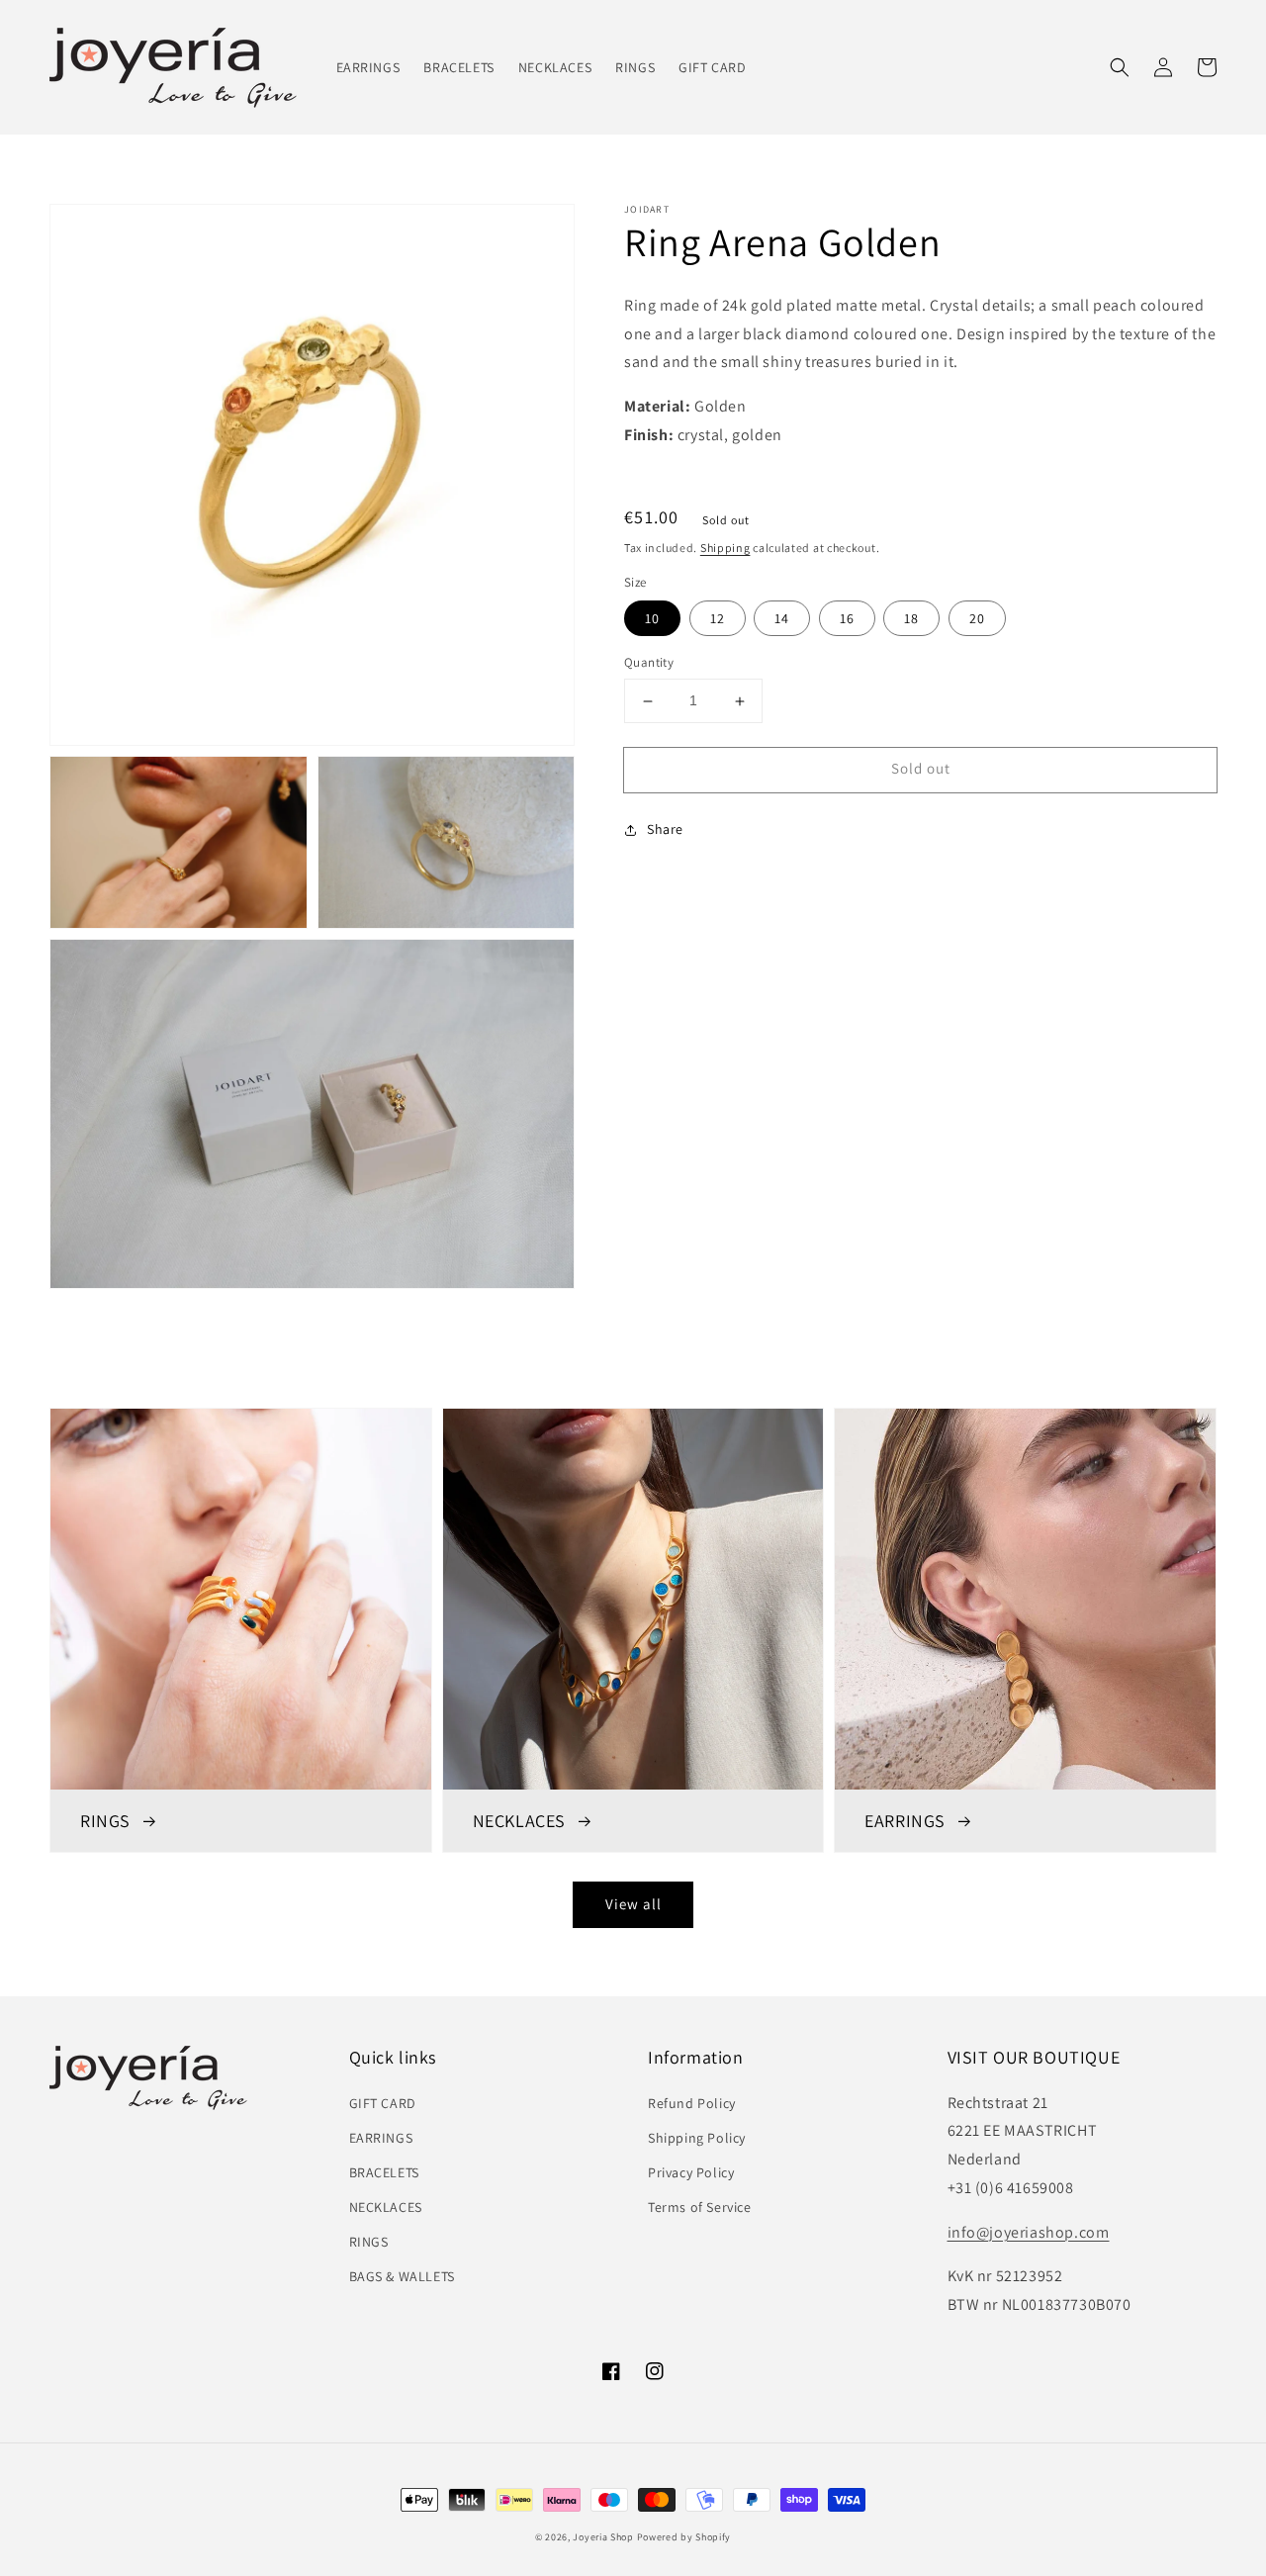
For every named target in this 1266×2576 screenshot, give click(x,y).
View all (633, 1904)
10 (652, 619)
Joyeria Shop (603, 2537)
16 (847, 619)
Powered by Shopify (684, 2537)
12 (718, 619)
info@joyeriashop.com (1029, 2232)
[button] (1120, 67)
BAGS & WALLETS (402, 2276)
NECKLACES (386, 2207)
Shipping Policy (697, 2138)
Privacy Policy (691, 2172)
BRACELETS (384, 2172)
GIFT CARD (383, 2103)
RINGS (369, 2242)
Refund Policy (692, 2103)
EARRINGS (381, 2138)
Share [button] (665, 829)
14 (782, 619)
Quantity (649, 663)
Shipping (725, 548)
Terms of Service (700, 2207)
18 (911, 619)
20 (977, 619)
